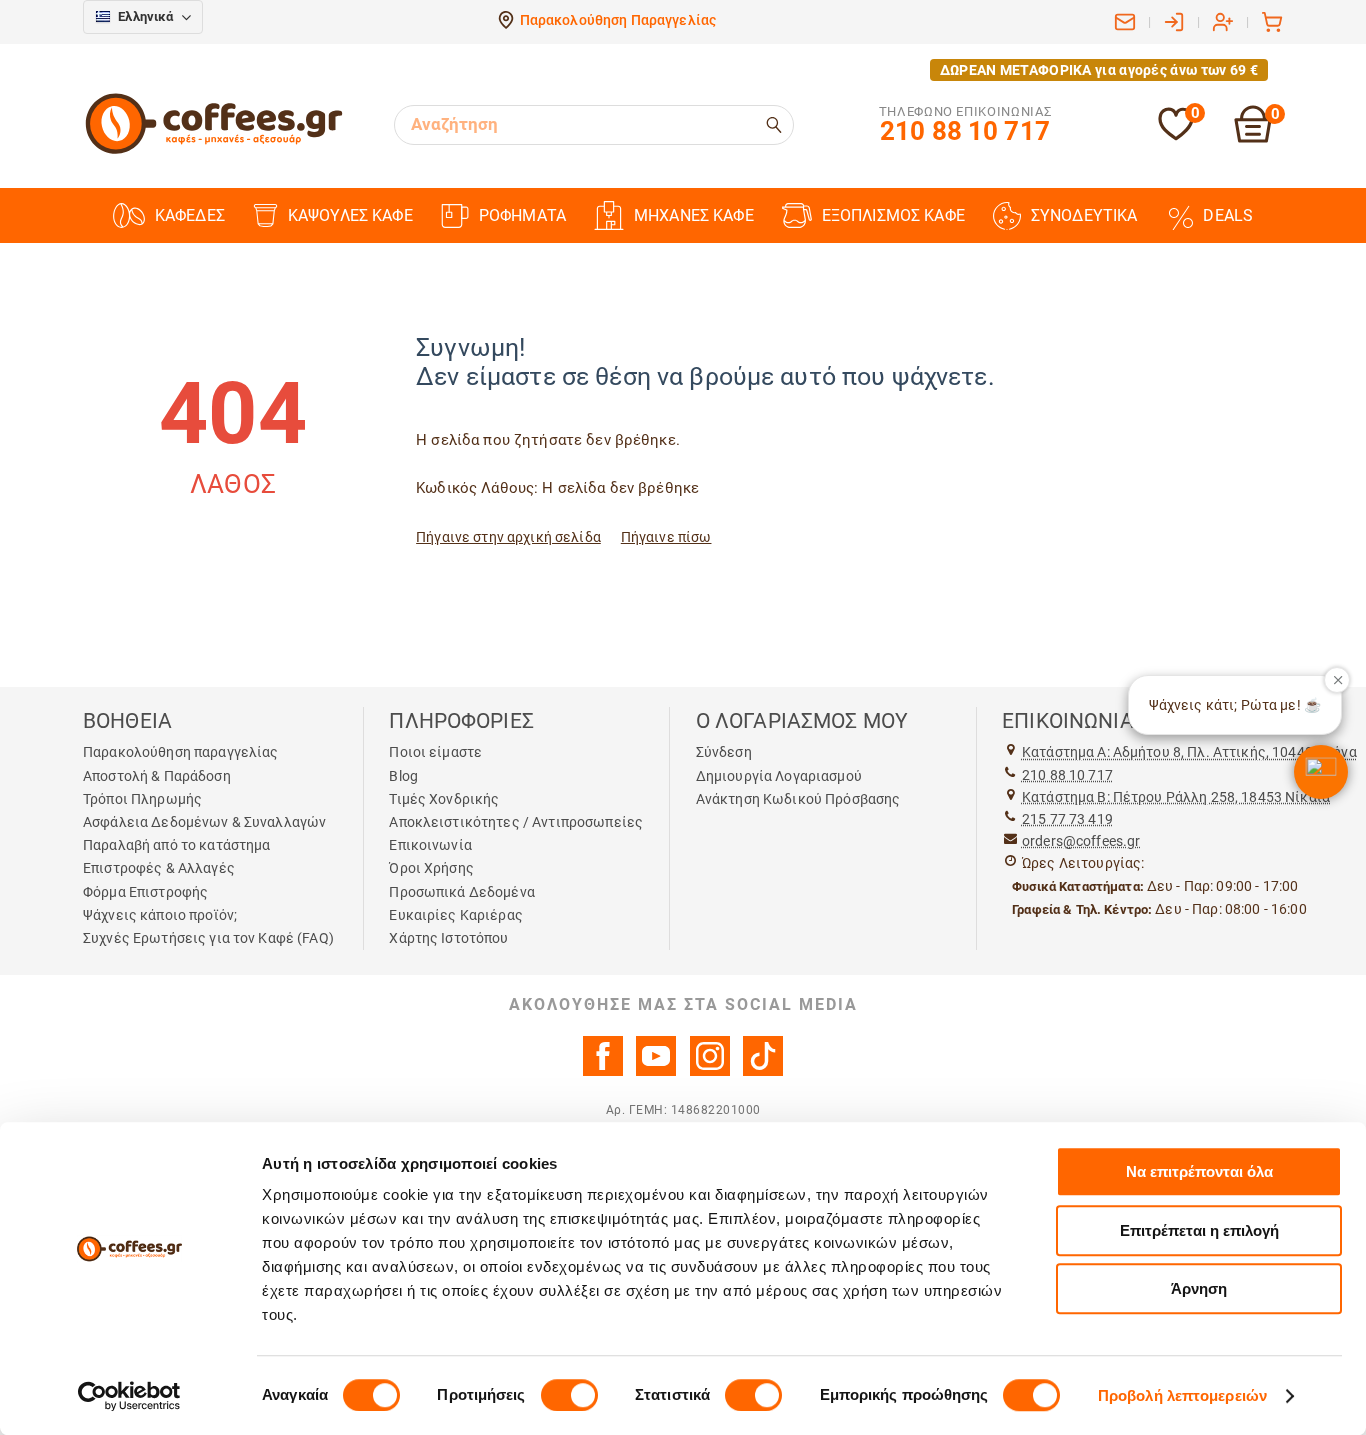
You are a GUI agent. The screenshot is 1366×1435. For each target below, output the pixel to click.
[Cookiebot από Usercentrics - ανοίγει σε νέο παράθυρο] (129, 1396)
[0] (1176, 136)
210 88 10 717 (1067, 775)
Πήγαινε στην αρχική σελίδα (508, 537)
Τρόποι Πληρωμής (142, 799)
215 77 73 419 (1067, 819)
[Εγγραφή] (1223, 22)
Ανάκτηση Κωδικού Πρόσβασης (798, 799)
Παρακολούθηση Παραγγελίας (618, 20)
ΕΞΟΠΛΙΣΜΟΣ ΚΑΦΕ (893, 215)
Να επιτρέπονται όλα (1199, 1171)
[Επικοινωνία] (1125, 22)
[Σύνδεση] (1174, 22)
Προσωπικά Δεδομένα (462, 892)
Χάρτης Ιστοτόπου (448, 938)
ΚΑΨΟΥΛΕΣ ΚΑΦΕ (350, 215)
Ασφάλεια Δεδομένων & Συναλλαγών (204, 822)
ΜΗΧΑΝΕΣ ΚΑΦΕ (694, 215)
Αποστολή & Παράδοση (157, 776)
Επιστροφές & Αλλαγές (159, 868)
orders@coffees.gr (1081, 841)
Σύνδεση (724, 752)
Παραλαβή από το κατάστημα (177, 845)
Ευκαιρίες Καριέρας (456, 915)
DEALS (1228, 215)
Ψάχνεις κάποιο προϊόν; (160, 915)
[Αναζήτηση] (775, 125)
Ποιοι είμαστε (435, 752)
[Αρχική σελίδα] (214, 150)
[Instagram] (710, 1071)
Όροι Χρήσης (431, 868)
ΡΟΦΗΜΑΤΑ (522, 215)
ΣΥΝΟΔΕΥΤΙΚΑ (1084, 215)
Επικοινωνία (430, 845)
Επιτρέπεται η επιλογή (1199, 1230)
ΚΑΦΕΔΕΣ (190, 215)
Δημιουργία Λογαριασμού (779, 776)
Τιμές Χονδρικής (444, 799)
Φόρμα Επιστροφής (145, 892)
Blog (403, 776)
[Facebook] (603, 1071)
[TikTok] (763, 1071)
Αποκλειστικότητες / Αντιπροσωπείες (516, 822)
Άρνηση (1199, 1288)
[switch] (569, 1395)
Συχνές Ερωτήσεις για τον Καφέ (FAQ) (208, 938)
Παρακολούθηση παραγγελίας (181, 752)
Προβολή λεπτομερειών (1182, 1395)
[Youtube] (656, 1071)
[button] (1321, 772)
